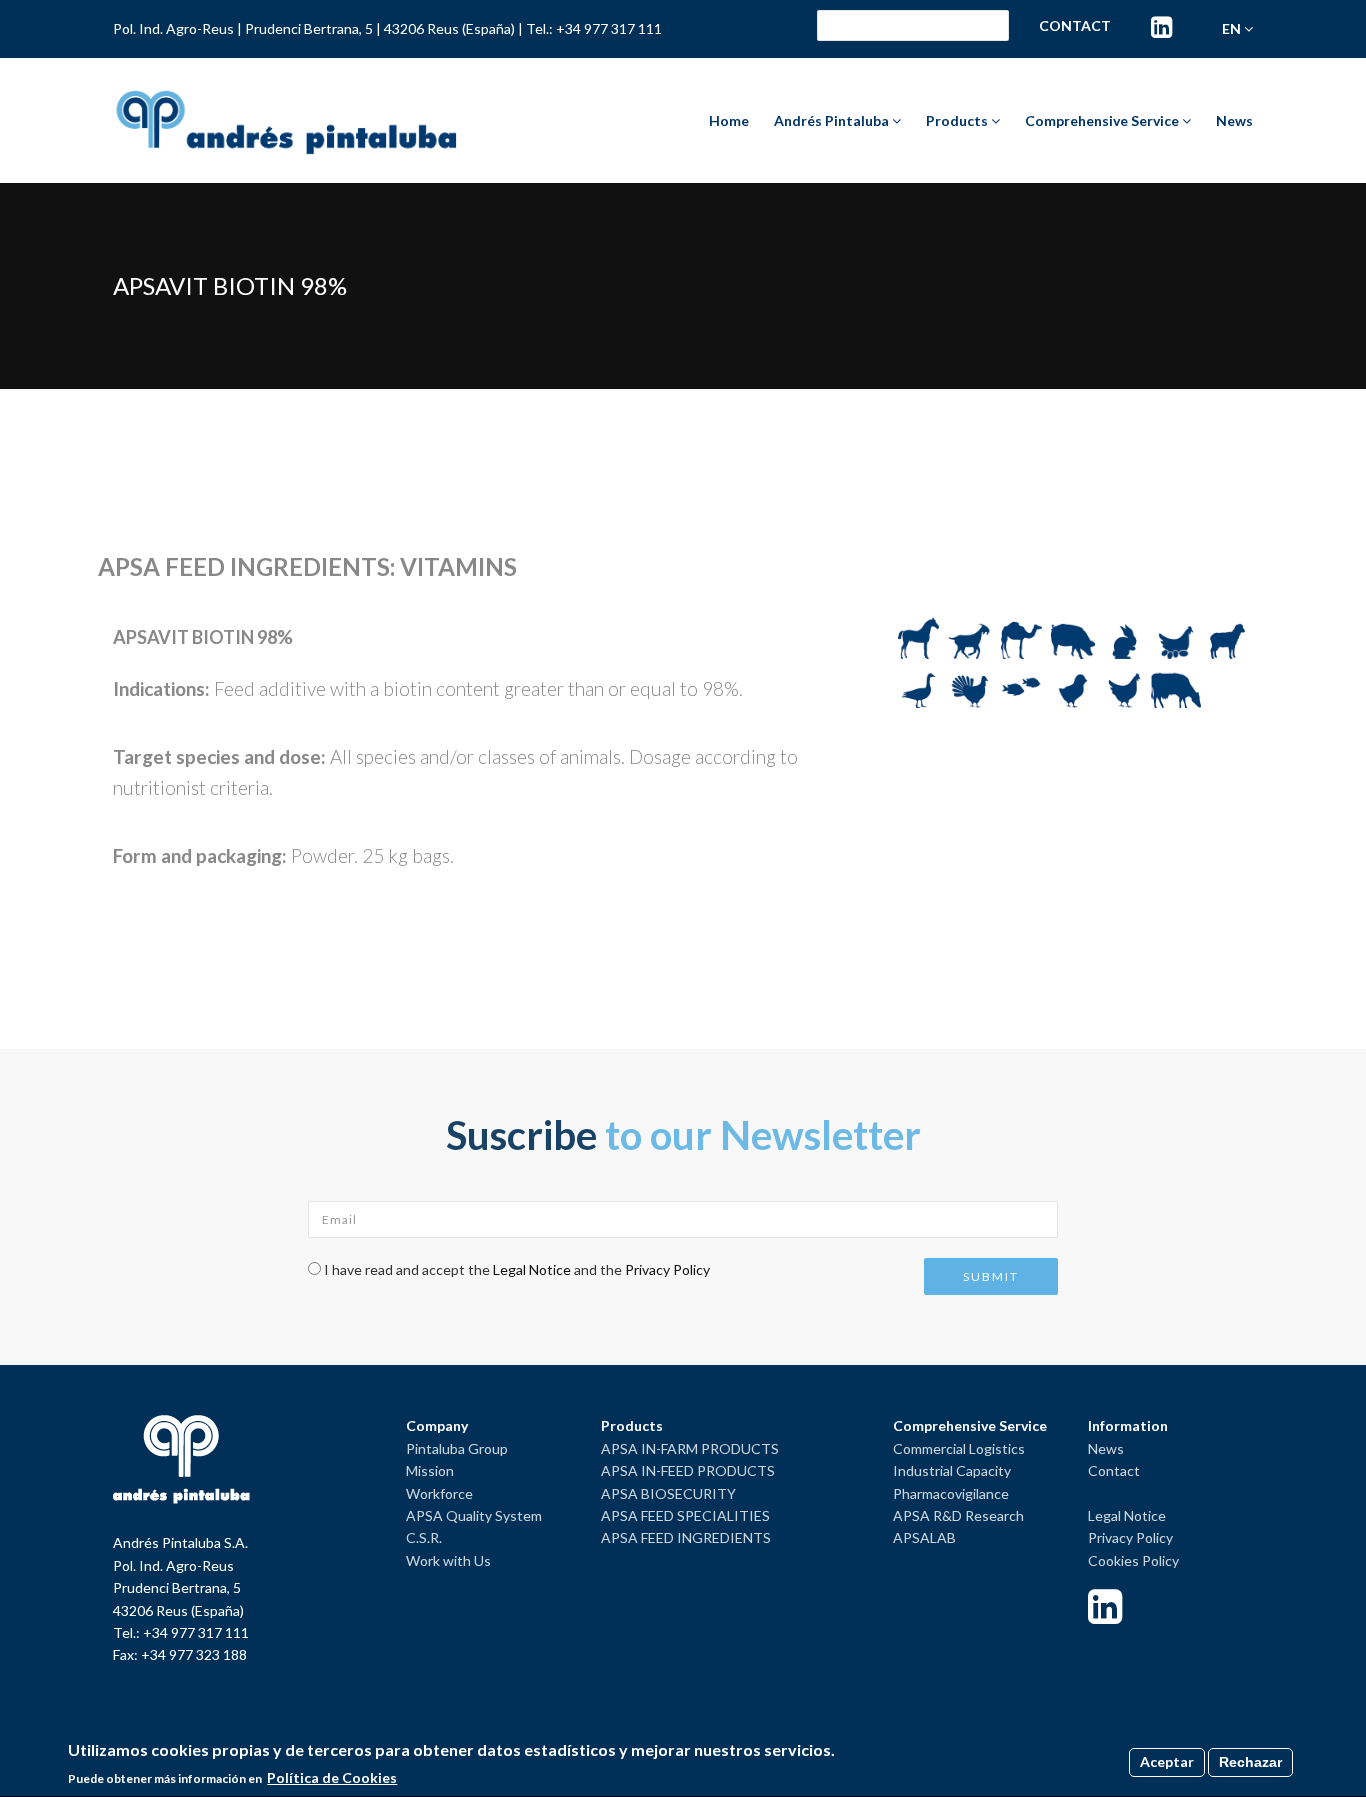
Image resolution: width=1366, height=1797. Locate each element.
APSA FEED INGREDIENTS (686, 1537)
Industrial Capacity (952, 1470)
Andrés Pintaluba (833, 120)
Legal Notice (532, 1269)
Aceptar (1167, 1761)
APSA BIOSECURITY (668, 1493)
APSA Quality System (474, 1515)
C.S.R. (424, 1537)
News (1234, 120)
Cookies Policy (1133, 1560)
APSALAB (924, 1537)
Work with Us (448, 1560)
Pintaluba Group (457, 1448)
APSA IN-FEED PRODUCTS (688, 1470)
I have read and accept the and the (517, 1269)
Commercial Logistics (959, 1448)
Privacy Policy (667, 1269)
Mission (430, 1470)
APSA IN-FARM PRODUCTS (690, 1448)
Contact (1075, 25)
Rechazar (1250, 1762)
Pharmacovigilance (951, 1493)
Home (729, 120)
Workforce (439, 1493)
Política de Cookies (332, 1777)
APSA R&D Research (958, 1515)
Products (958, 120)
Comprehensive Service (1103, 120)
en (1233, 28)
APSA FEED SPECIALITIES (685, 1515)
